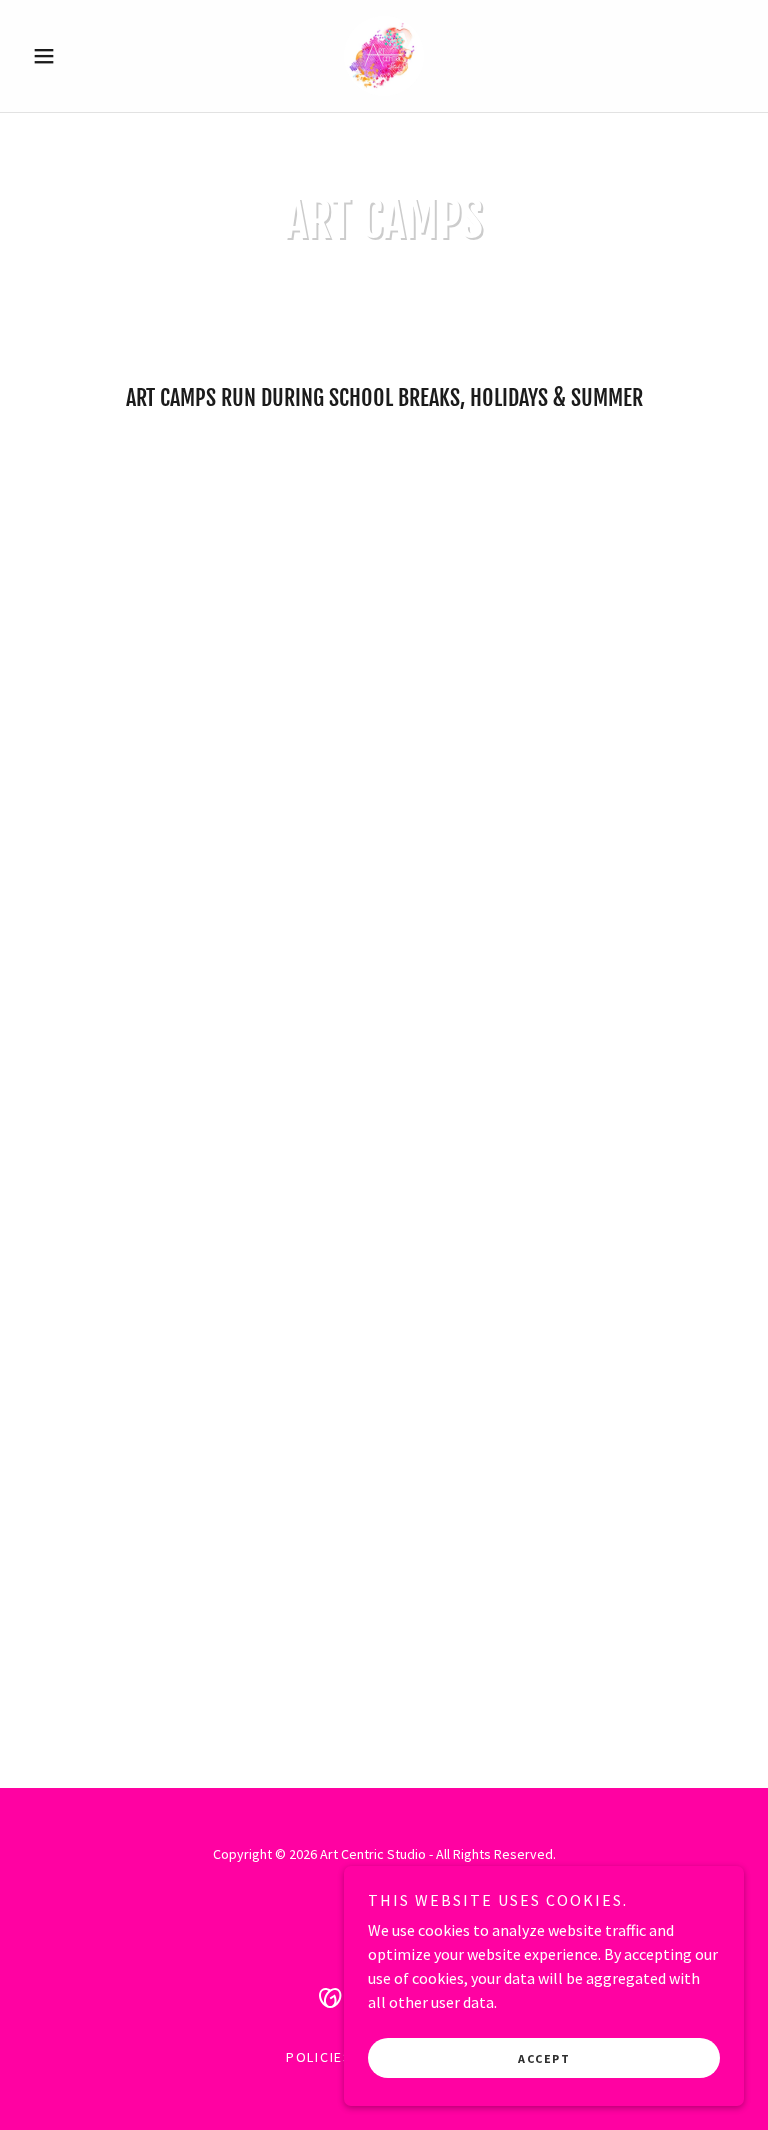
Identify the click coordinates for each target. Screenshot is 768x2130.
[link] (384, 56)
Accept (544, 2058)
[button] (78, 56)
